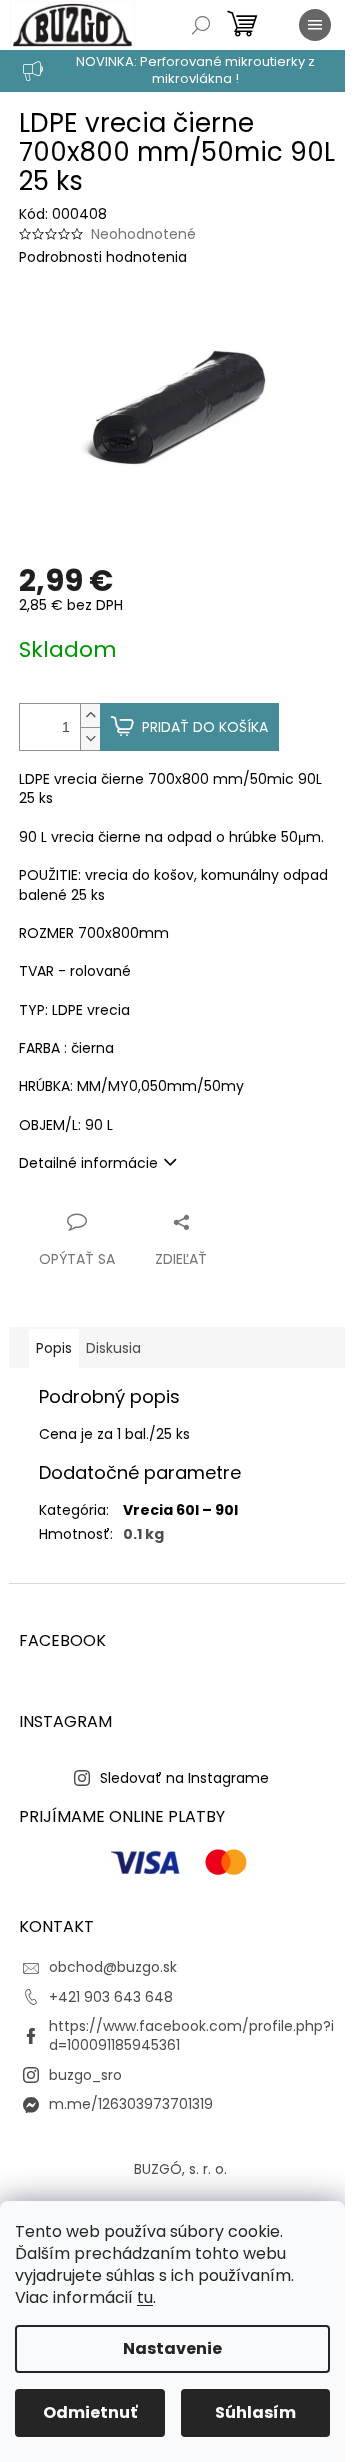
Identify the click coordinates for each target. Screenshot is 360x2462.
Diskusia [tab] (113, 1348)
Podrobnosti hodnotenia (103, 257)
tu (145, 2297)
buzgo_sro (85, 2075)
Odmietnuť (90, 2412)
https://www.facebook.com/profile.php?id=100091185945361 (191, 2035)
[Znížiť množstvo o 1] (90, 738)
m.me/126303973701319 (131, 2104)
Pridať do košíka (205, 727)
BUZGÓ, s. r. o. (180, 2169)
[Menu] (315, 25)
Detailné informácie (88, 1163)
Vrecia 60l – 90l (180, 1510)
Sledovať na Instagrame (184, 1778)
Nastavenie (172, 2348)
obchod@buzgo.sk (113, 1967)
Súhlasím (255, 2412)
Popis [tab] (54, 1348)
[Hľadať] (201, 25)
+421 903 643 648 (111, 1997)
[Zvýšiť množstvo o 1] (90, 715)
